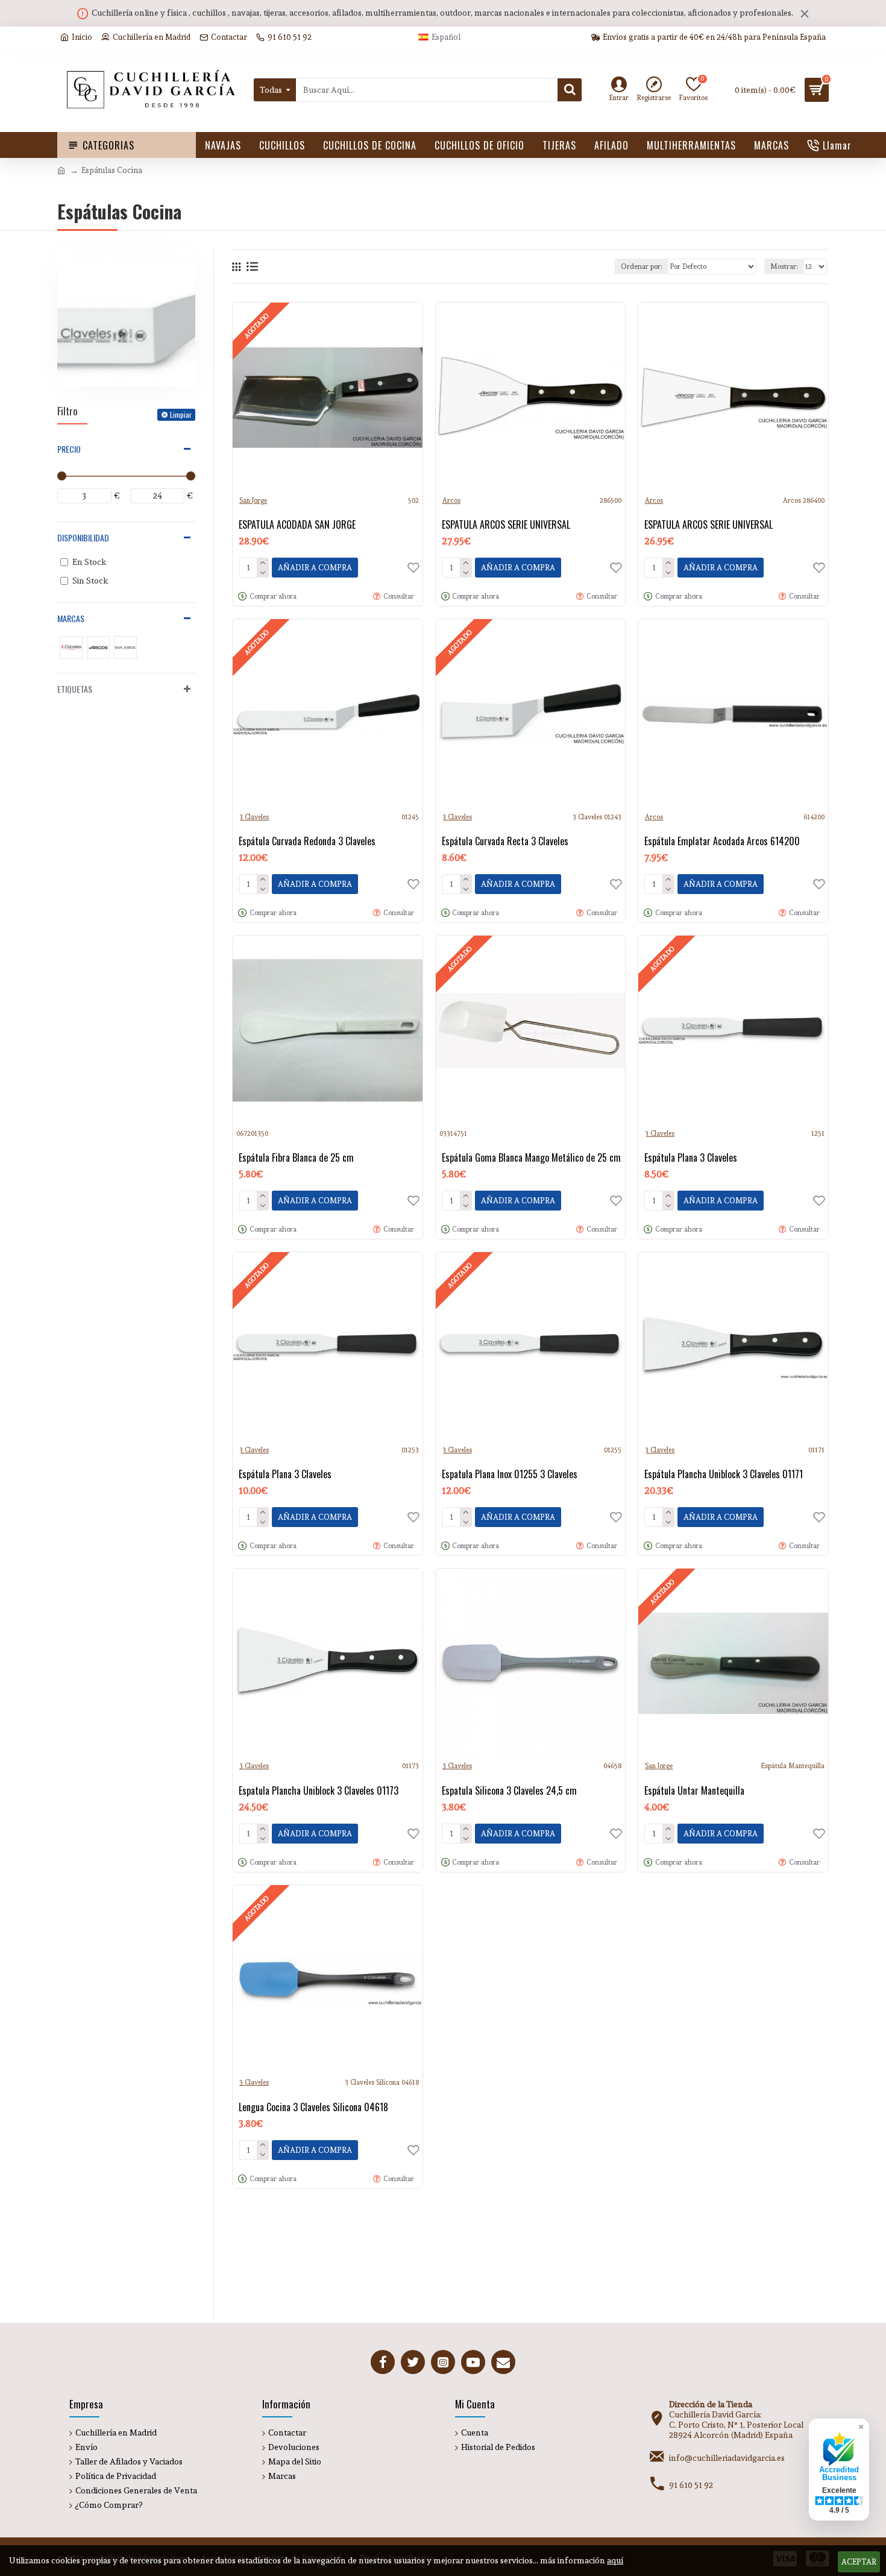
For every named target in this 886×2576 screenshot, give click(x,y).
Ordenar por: (642, 266)
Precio (69, 449)
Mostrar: (784, 266)
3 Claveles (254, 817)
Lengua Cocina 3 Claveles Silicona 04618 (313, 2107)
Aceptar (859, 2562)
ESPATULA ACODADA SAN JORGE (297, 525)
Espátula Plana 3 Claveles (691, 1158)
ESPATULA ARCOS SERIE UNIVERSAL (506, 525)
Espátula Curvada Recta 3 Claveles (505, 841)
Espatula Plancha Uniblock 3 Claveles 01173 (319, 1791)
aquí (615, 2560)
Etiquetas (75, 689)
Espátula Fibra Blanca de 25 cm (296, 1158)
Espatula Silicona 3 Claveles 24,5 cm (509, 1791)
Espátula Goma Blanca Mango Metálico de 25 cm (531, 1158)
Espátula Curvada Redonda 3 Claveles (307, 841)
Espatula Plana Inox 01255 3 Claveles (510, 1474)
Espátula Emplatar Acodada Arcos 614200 (722, 841)
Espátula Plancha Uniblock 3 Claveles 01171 (724, 1474)
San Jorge (253, 501)
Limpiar (181, 414)
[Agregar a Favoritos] (413, 1833)
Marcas (71, 618)
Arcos (451, 501)
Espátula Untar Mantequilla (694, 1791)
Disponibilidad (83, 537)
